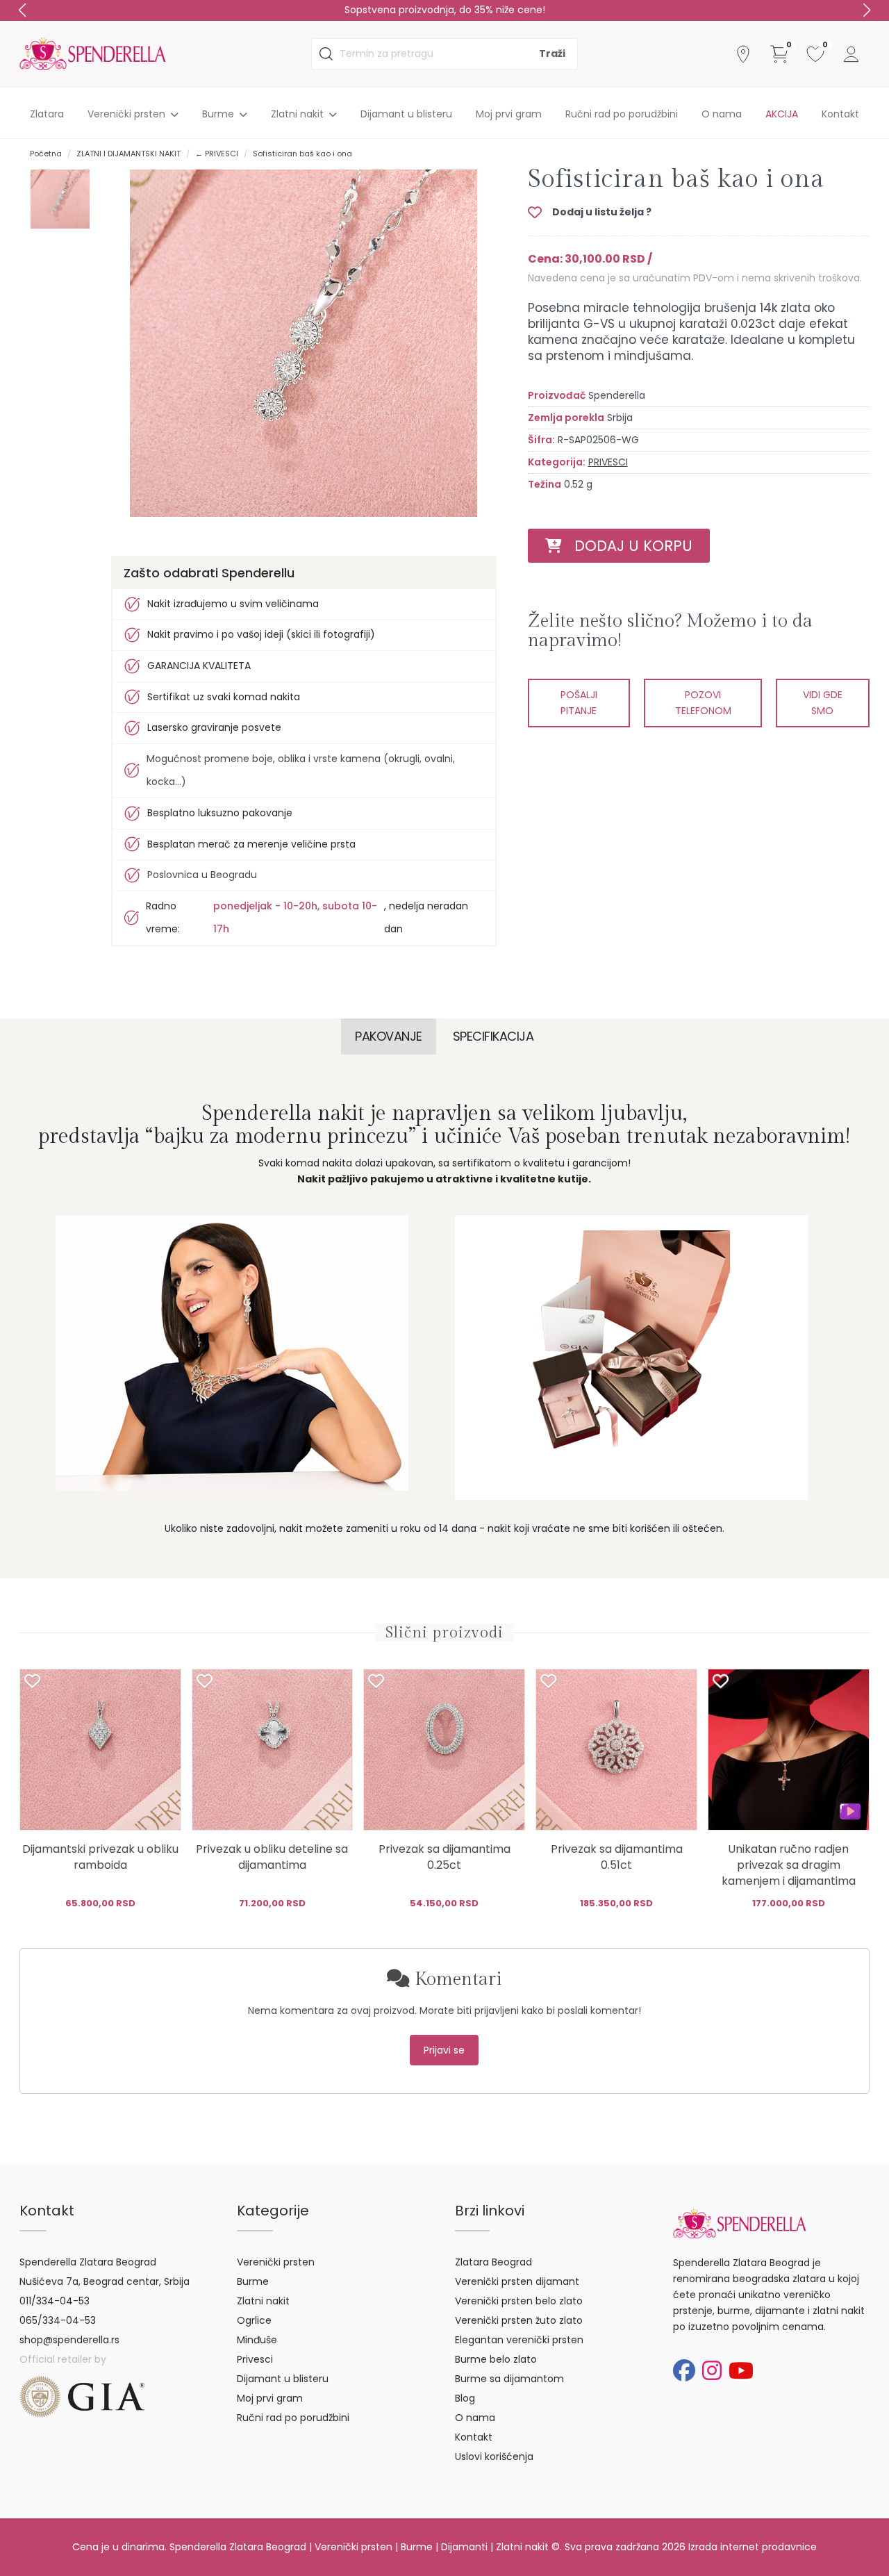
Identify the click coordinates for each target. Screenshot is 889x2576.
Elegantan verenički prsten (519, 2340)
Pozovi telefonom (703, 703)
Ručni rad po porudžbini (622, 114)
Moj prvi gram (509, 114)
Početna (46, 154)
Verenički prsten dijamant (517, 2281)
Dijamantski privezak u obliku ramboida (100, 1857)
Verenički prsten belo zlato (519, 2301)
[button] (867, 10)
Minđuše (257, 2340)
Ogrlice (254, 2320)
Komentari (456, 1979)
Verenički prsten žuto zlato (519, 2320)
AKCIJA (782, 114)
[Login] (851, 54)
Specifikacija (493, 1036)
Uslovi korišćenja (494, 2457)
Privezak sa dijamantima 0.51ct (617, 1857)
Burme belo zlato (496, 2359)
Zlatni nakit (263, 2301)
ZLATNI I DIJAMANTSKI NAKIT (128, 154)
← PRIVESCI (217, 154)
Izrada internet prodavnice (753, 2547)
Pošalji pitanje (579, 703)
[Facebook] (684, 2371)
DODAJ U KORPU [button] (627, 546)
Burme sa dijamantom (509, 2379)
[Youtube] (741, 2371)
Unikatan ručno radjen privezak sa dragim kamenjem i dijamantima (789, 1865)
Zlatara (47, 114)
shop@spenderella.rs (69, 2340)
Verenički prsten (276, 2262)
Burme (253, 2281)
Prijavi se (444, 2050)
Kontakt (840, 114)
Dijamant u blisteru (406, 114)
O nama (722, 114)
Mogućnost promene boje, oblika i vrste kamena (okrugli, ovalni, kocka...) (301, 770)
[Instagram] (712, 2371)
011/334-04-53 (55, 2301)
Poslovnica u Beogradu (202, 875)
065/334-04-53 (58, 2320)
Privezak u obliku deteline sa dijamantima (272, 1857)
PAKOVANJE (389, 1036)
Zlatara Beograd (493, 2262)
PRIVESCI (608, 462)
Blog (465, 2398)
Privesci (255, 2359)
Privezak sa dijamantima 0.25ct (444, 1857)
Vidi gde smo (823, 703)
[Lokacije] (743, 54)
